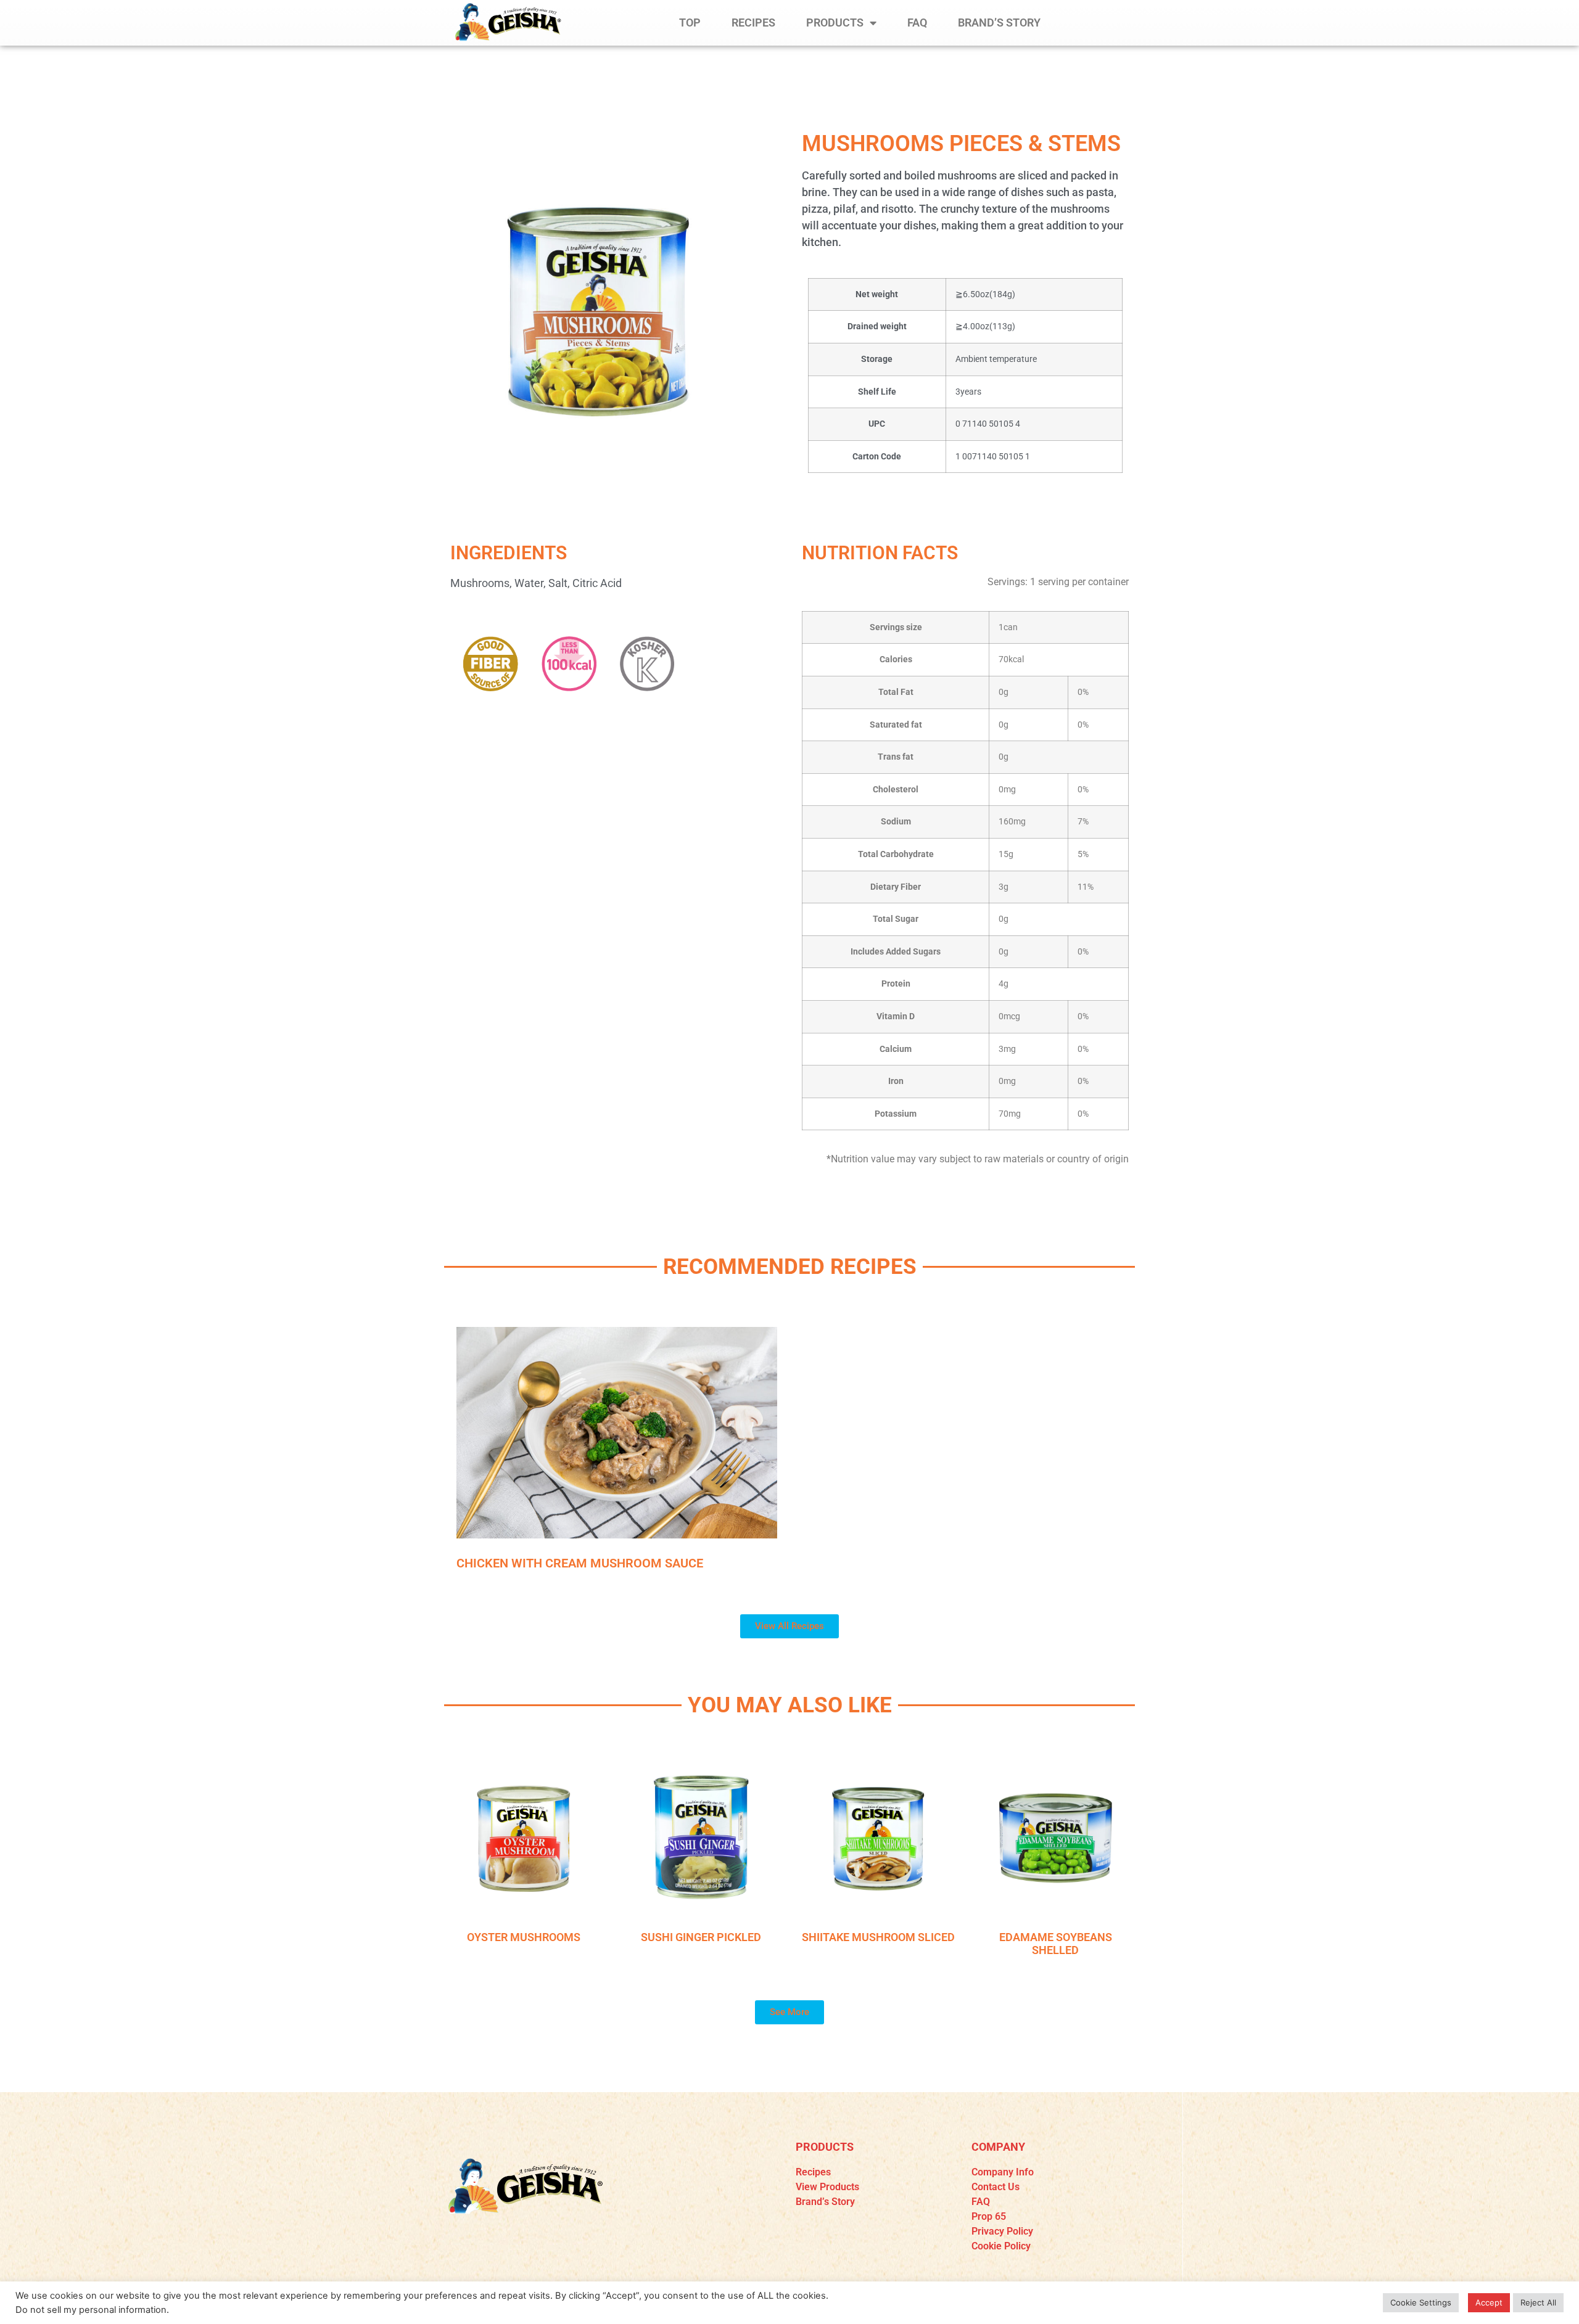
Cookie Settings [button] (1421, 2302)
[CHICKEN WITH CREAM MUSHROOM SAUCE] (617, 1433)
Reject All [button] (1538, 2302)
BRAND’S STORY (999, 23)
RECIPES (753, 23)
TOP (690, 23)
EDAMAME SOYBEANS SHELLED (1056, 1944)
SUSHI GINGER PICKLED (701, 1937)
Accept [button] (1489, 2302)
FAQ (917, 23)
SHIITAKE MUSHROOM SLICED (878, 1937)
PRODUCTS (835, 23)
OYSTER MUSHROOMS (524, 1937)
